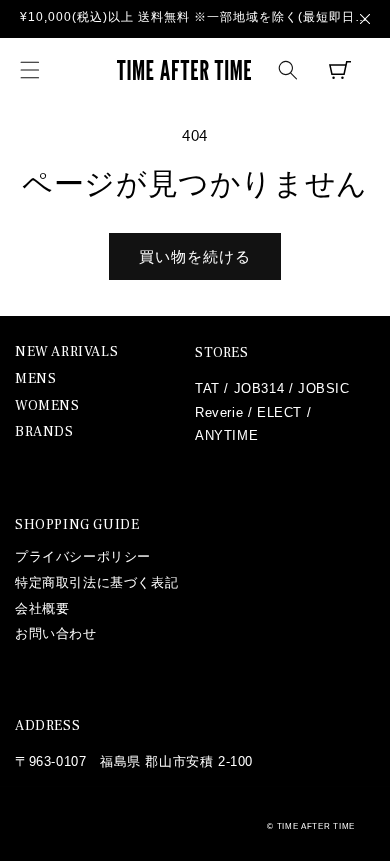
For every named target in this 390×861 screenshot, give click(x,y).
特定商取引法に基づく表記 (96, 582)
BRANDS (44, 432)
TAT (207, 388)
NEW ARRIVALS (66, 352)
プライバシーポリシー (83, 556)
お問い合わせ (56, 633)
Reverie (219, 412)
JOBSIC (324, 388)
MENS (35, 379)
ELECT (279, 412)
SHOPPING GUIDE (77, 525)
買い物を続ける (195, 256)
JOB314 (259, 388)
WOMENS (47, 406)
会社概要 (42, 608)
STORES (222, 353)
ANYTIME (226, 435)
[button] (30, 70)
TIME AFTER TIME (316, 826)
